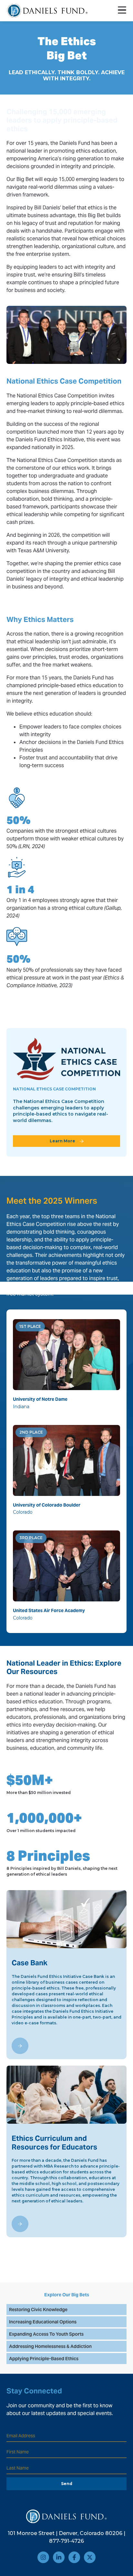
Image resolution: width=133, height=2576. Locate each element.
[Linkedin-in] (59, 2557)
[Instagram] (43, 2557)
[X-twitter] (90, 2557)
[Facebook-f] (74, 2557)
